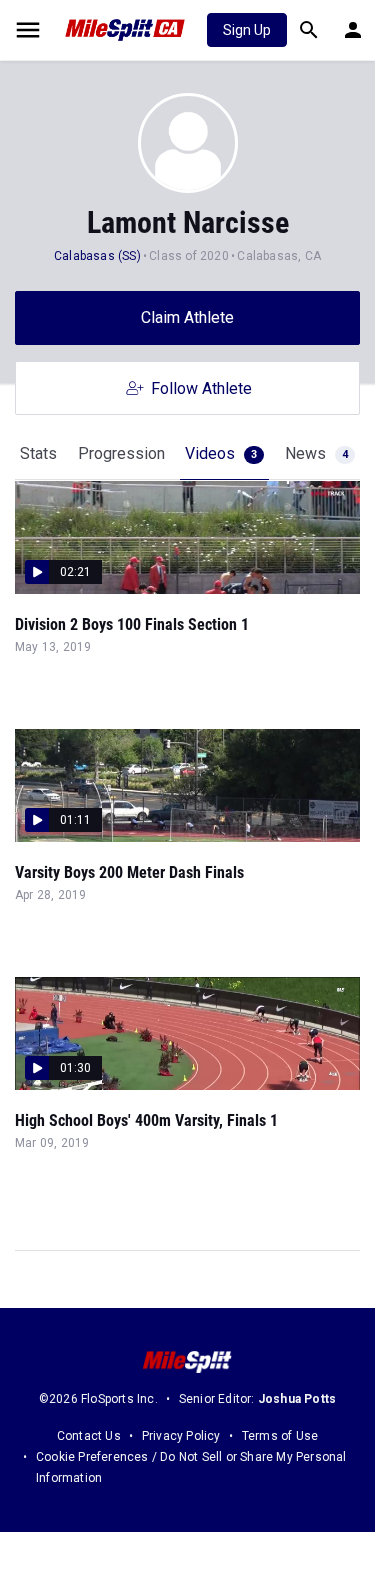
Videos (221, 453)
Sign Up (247, 30)
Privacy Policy (181, 1436)
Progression (121, 453)
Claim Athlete (187, 317)
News (316, 453)
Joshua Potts (297, 1399)
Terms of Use (280, 1436)
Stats (38, 453)
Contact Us (89, 1436)
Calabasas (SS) (97, 256)
